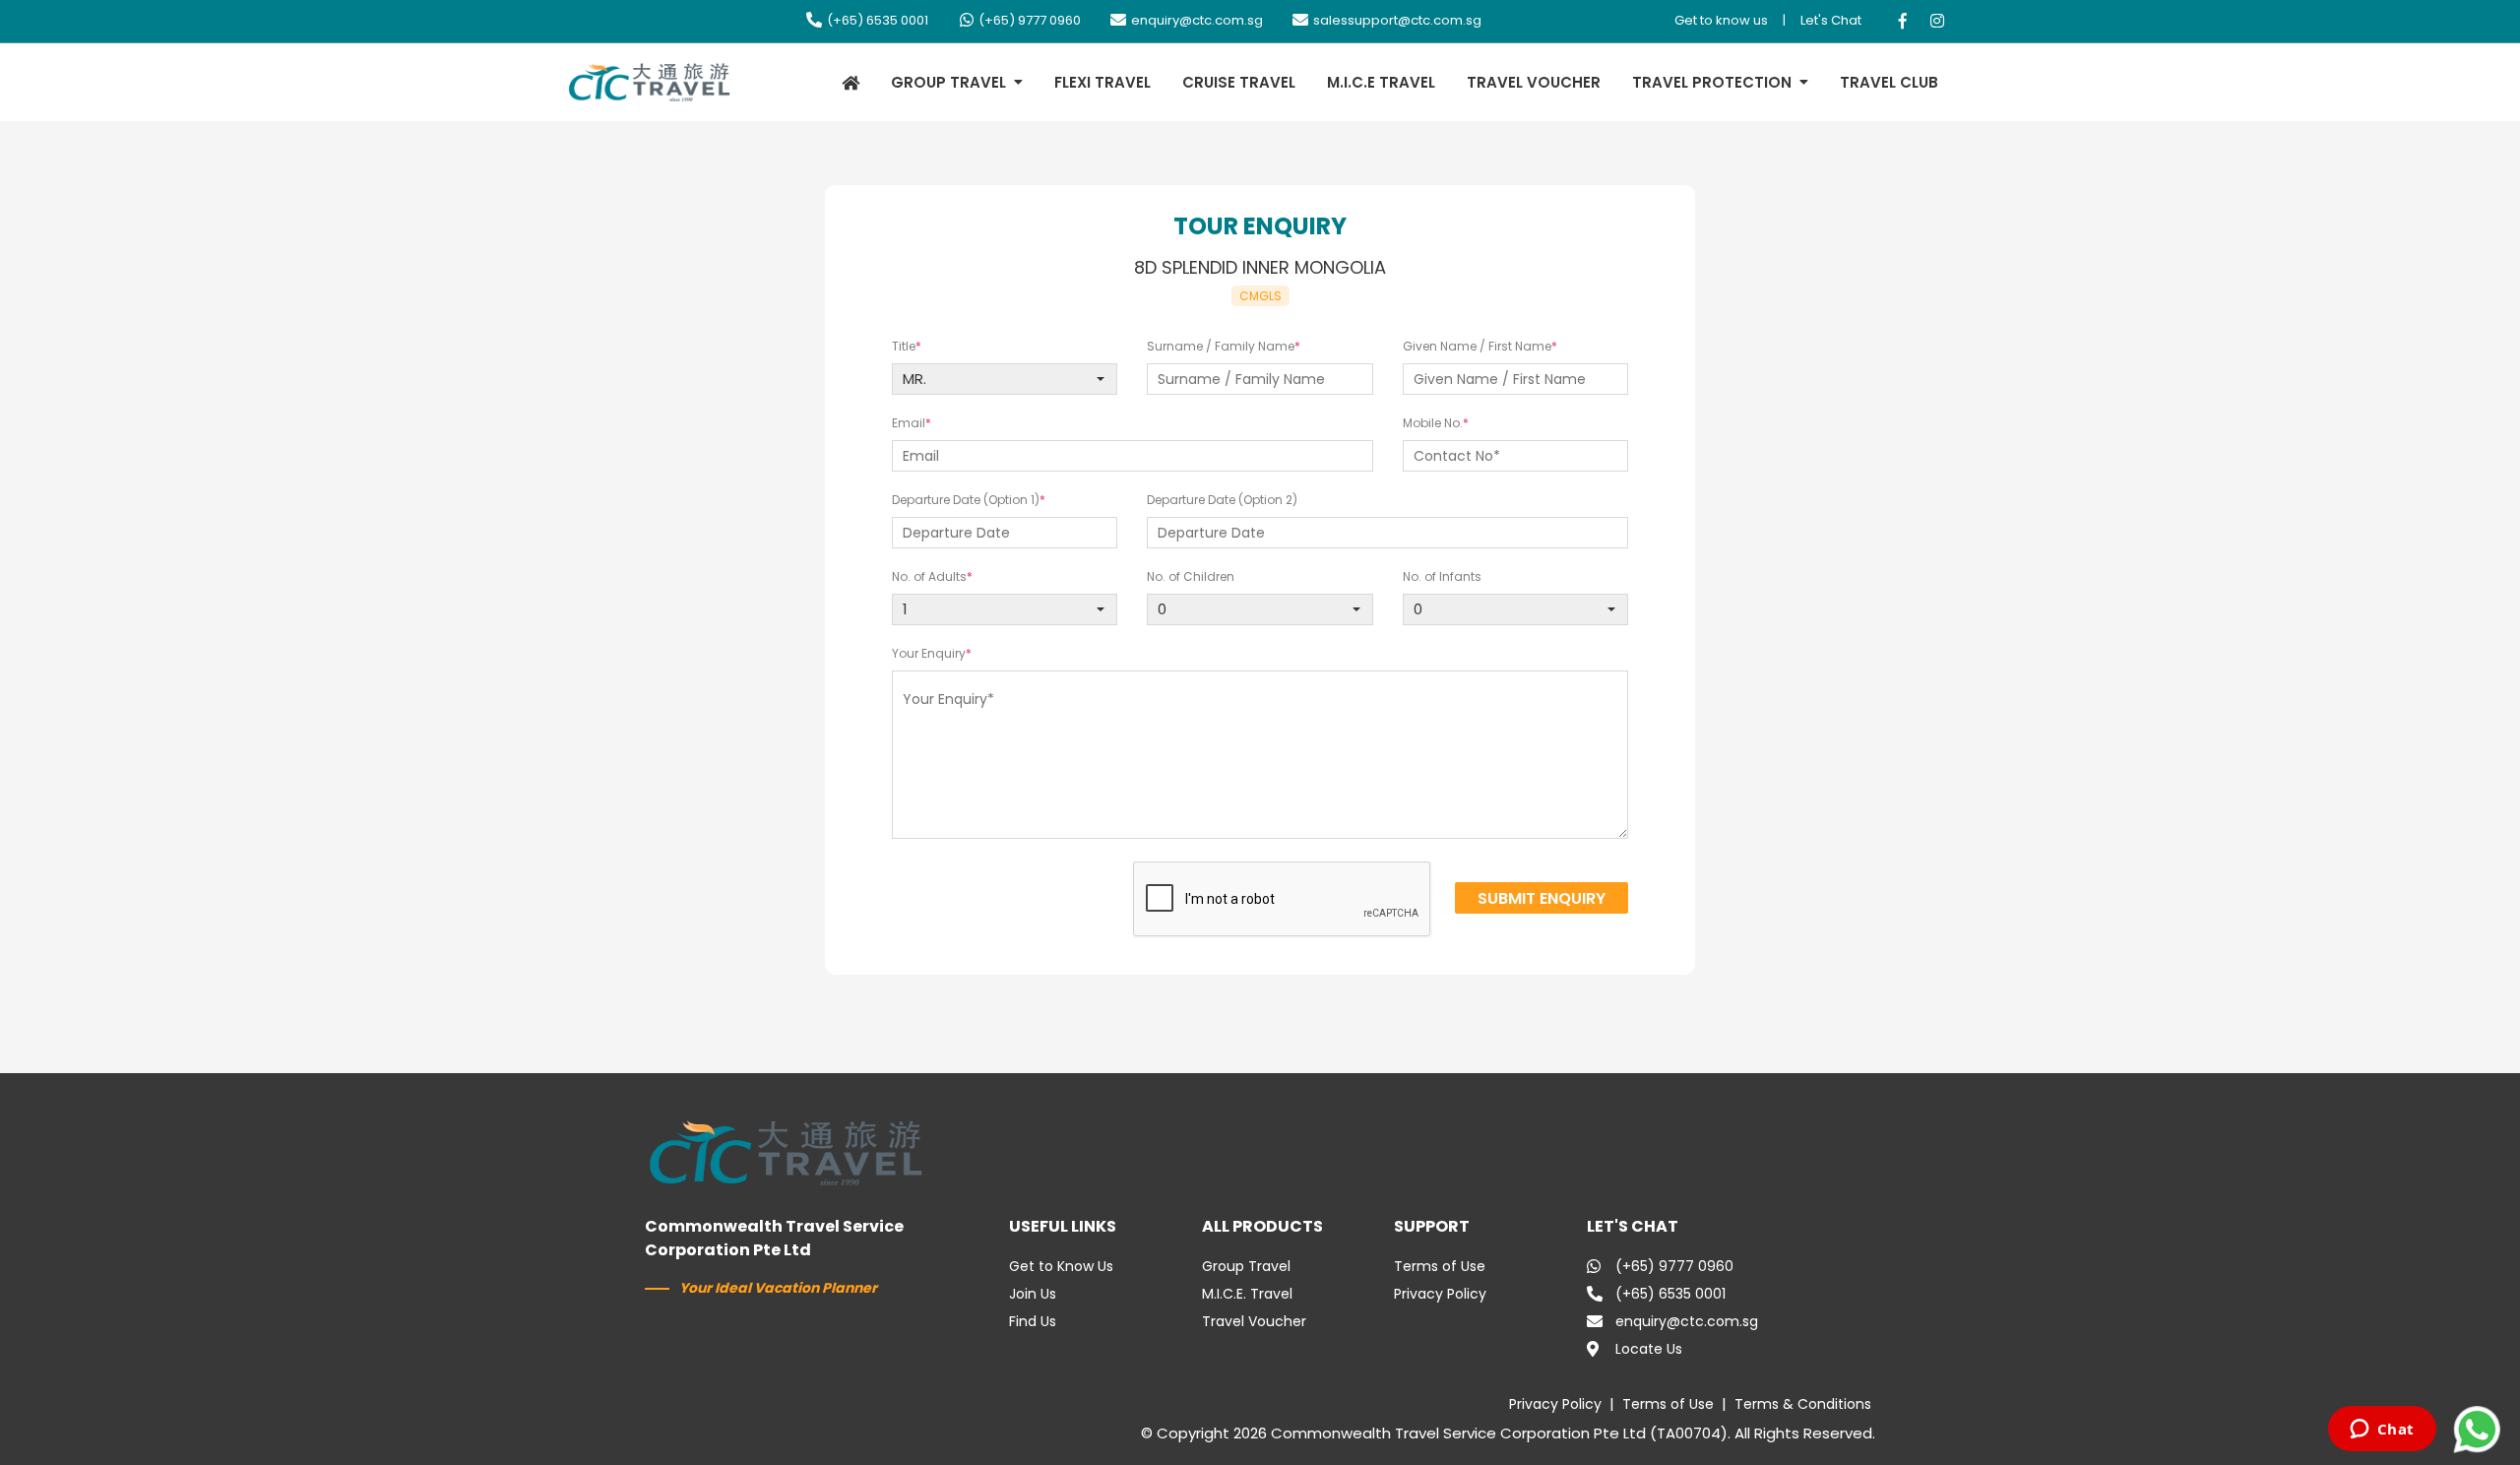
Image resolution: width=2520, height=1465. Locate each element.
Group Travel (1246, 1266)
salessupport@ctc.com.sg (1397, 20)
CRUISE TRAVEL (1239, 82)
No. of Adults (929, 576)
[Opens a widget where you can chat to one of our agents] (2382, 1431)
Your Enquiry (929, 653)
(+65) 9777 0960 (1030, 20)
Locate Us (1649, 1349)
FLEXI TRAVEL (1102, 82)
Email (909, 423)
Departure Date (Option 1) (966, 500)
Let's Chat (1831, 20)
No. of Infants (1442, 576)
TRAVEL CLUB (1889, 82)
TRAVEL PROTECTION (1712, 82)
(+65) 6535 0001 (878, 20)
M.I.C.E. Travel (1247, 1294)
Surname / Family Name (1221, 346)
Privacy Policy (1440, 1294)
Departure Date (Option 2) (1222, 500)
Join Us (1033, 1294)
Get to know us (1721, 20)
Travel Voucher (1254, 1321)
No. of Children (1191, 576)
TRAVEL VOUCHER (1534, 82)
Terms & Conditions (1803, 1404)
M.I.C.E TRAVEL (1381, 82)
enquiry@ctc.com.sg (1197, 20)
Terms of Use (1440, 1266)
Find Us (1033, 1321)
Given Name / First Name (1477, 346)
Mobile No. (1433, 423)
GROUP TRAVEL (948, 82)
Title (904, 346)
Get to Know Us (1061, 1266)
